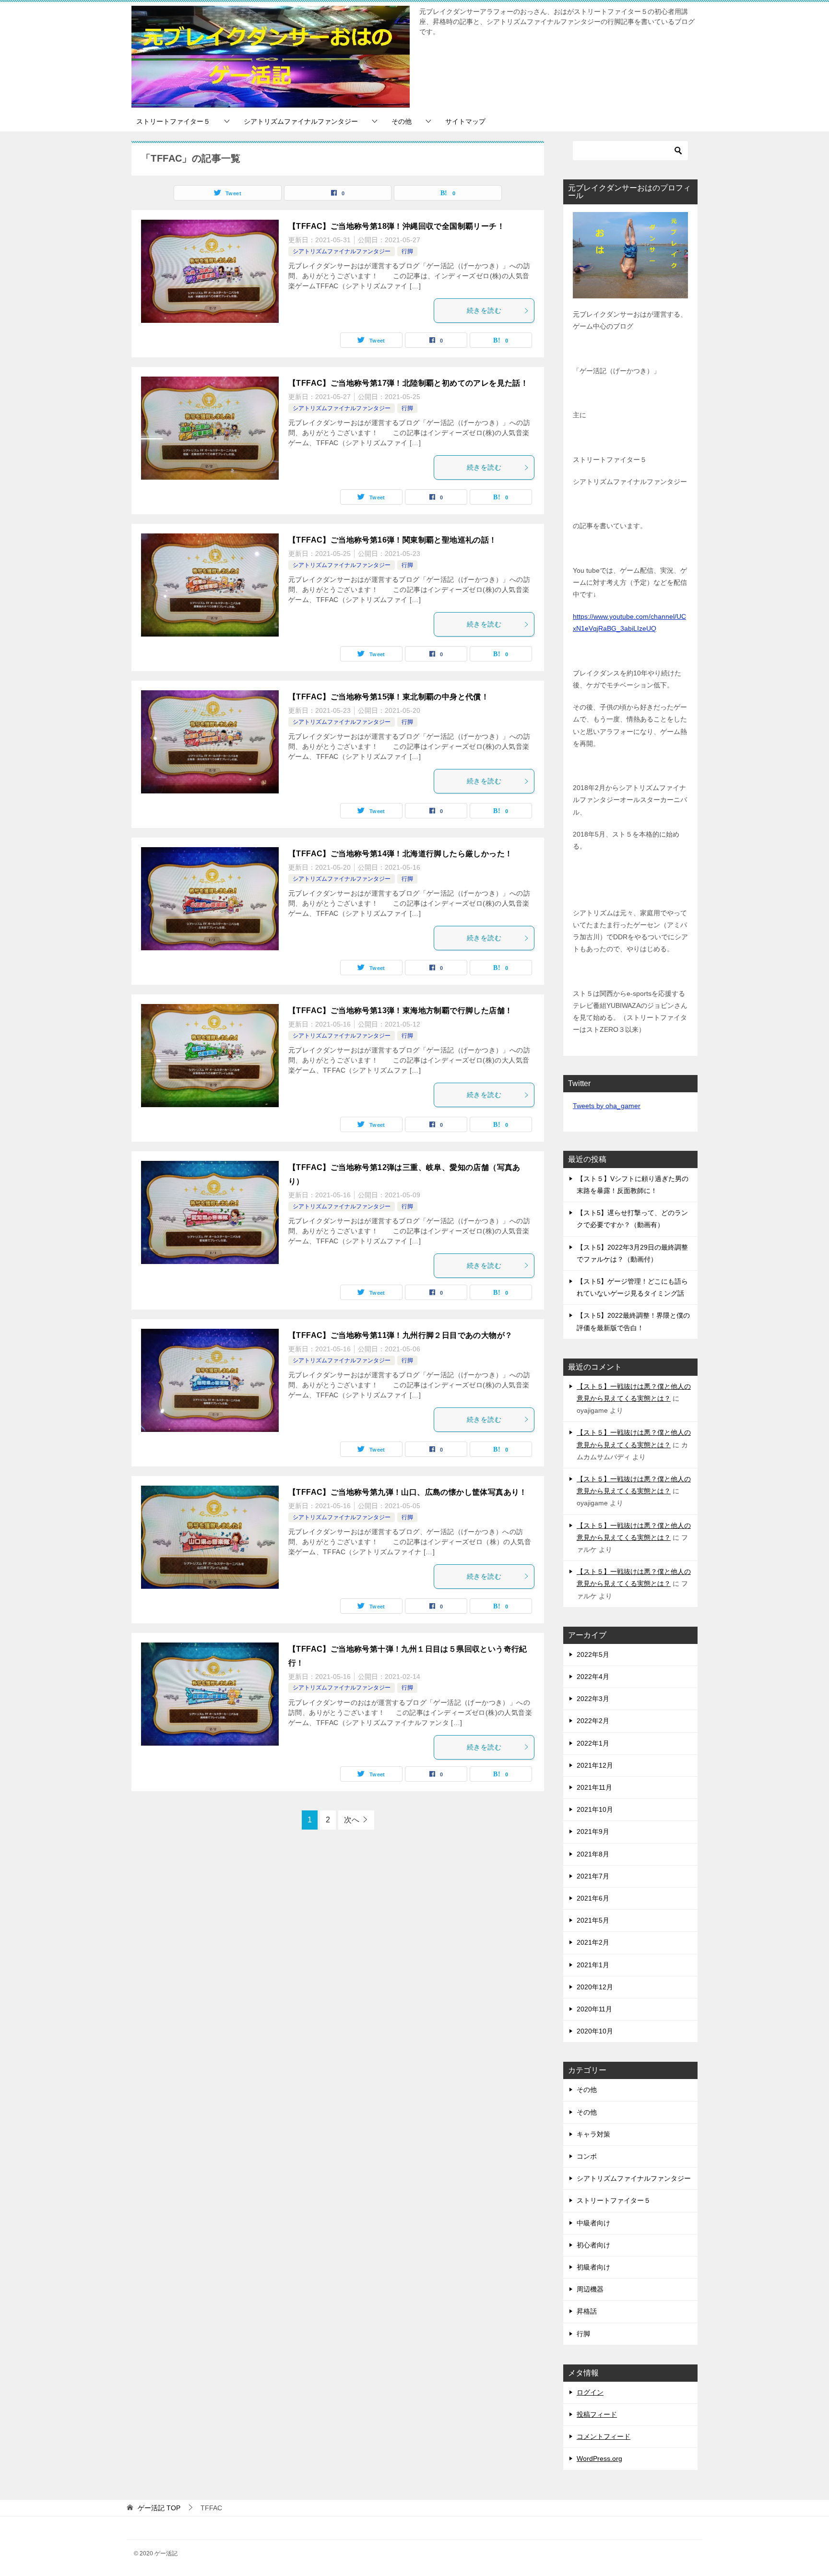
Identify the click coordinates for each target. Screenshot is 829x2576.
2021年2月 (593, 1942)
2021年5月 (593, 1920)
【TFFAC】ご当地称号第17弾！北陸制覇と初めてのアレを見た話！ (408, 383)
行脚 (407, 251)
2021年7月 (593, 1876)
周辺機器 (590, 2289)
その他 (402, 121)
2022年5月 (593, 1654)
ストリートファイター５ (173, 121)
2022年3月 (593, 1699)
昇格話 (587, 2311)
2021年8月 (593, 1854)
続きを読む (484, 310)
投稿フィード (597, 2414)
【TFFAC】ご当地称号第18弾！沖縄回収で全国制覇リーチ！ (397, 226)
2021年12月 (595, 1765)
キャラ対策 (593, 2134)
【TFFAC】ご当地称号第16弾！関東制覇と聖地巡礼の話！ (393, 540)
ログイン (590, 2392)
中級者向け (593, 2223)
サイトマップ (465, 121)
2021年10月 (595, 1809)
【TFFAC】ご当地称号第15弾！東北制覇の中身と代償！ (389, 697)
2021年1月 (593, 1965)
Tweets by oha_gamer (607, 1106)
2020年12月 (595, 1987)
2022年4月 (593, 1677)
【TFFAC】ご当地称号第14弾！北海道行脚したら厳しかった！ (400, 854)
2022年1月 (593, 1743)
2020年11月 (594, 2009)
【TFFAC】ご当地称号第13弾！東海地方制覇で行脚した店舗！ (400, 1010)
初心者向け (593, 2245)
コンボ (587, 2156)
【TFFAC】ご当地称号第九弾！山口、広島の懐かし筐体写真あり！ (408, 1492)
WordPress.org (599, 2458)
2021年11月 (594, 1787)
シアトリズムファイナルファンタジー (301, 121)
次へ (352, 1820)
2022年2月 (593, 1721)
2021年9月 (593, 1832)
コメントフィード (604, 2436)
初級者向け (593, 2267)
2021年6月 (593, 1898)
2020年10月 (595, 2031)
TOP (159, 2508)
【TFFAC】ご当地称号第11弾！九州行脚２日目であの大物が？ (400, 1335)
